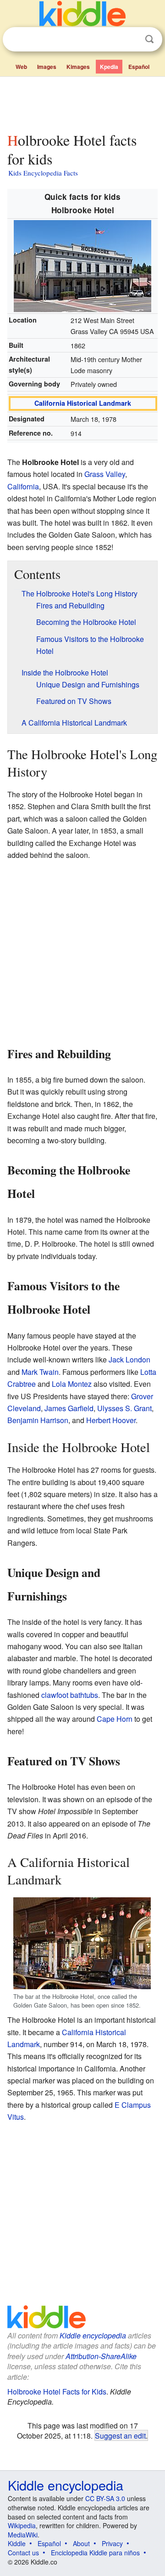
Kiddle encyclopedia (93, 2335)
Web (21, 67)
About (81, 2543)
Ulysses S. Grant (124, 1408)
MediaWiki (23, 2535)
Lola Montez (72, 1384)
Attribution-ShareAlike (101, 2356)
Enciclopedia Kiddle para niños (95, 2553)
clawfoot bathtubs (70, 1695)
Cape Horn (115, 1719)
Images (47, 67)
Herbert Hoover (111, 1420)
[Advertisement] (82, 102)
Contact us (23, 2553)
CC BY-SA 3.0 (105, 2498)
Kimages (78, 67)
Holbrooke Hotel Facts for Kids (57, 2392)
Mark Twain (40, 1372)
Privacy (112, 2543)
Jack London (129, 1359)
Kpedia (109, 67)
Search (149, 39)
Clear (131, 40)
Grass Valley (105, 474)
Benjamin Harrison (38, 1420)
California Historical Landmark (83, 403)
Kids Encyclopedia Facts (43, 173)
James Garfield (69, 1408)
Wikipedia (22, 2525)
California (23, 486)
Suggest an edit (120, 2435)
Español (139, 67)
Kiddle (17, 2543)
